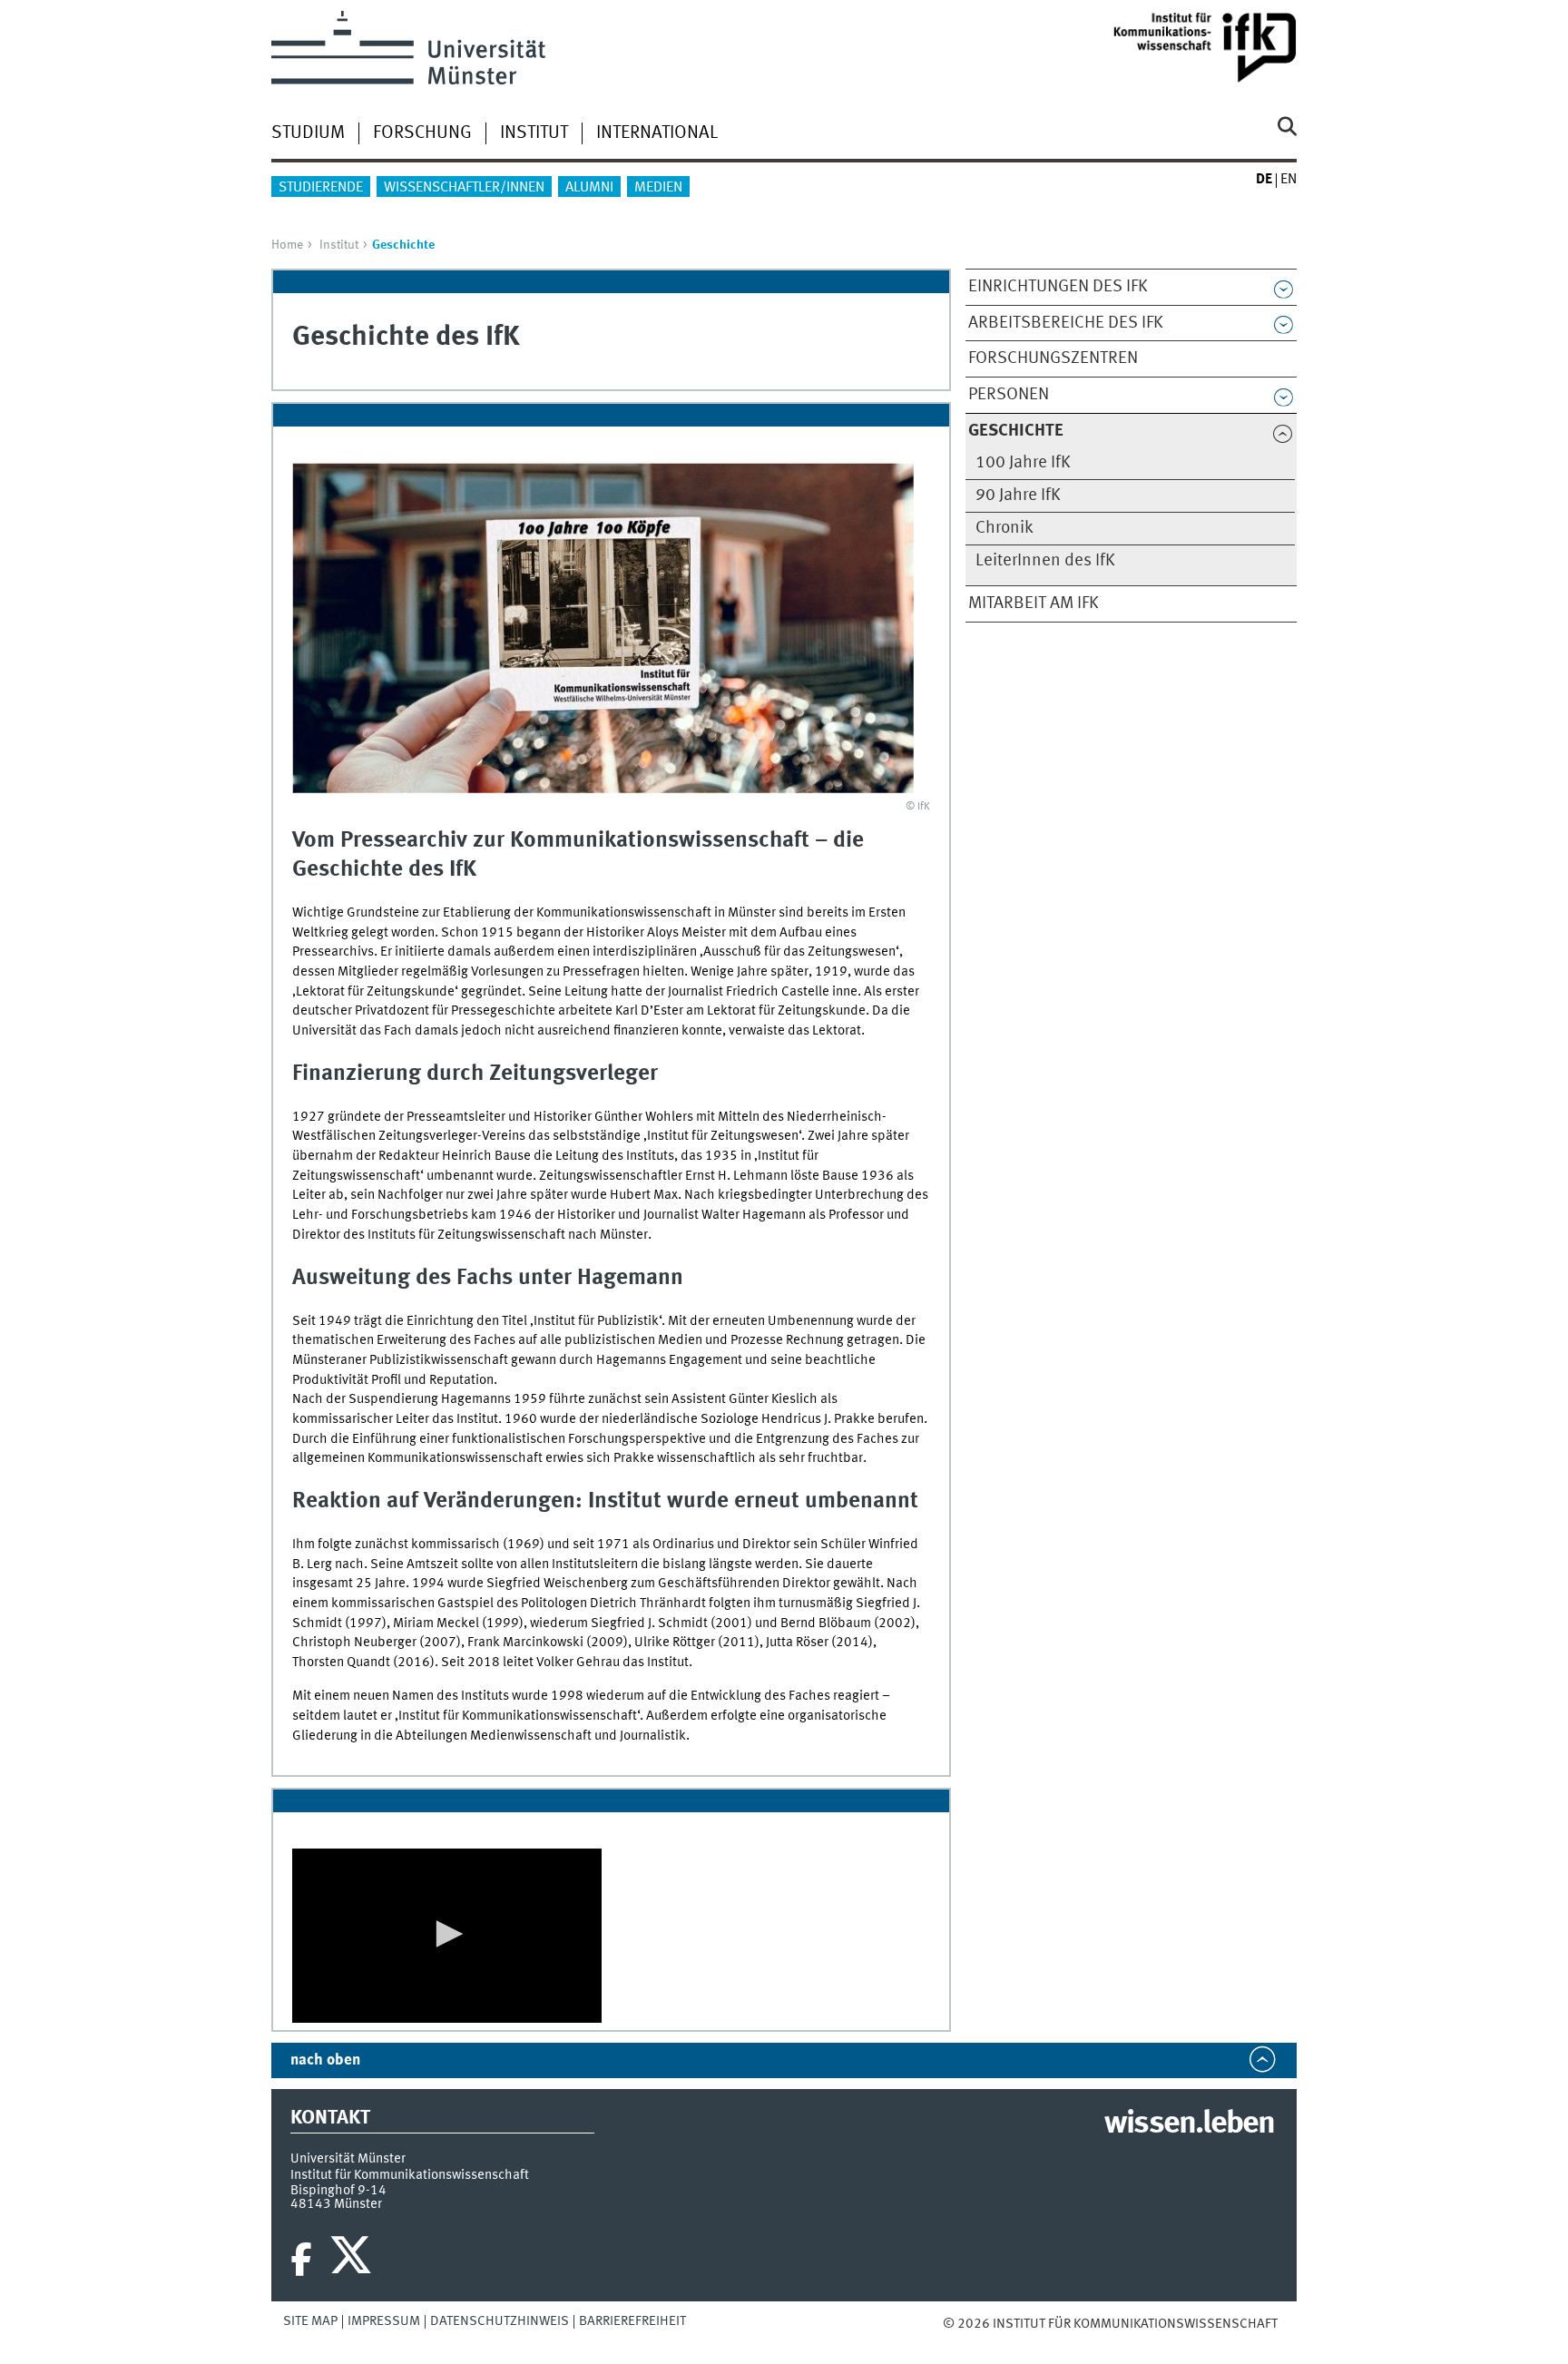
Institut (534, 133)
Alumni (589, 188)
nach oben (325, 2060)
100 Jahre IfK (1023, 463)
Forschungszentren (1053, 358)
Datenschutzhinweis (500, 2321)
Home (287, 245)
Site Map (310, 2321)
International (657, 133)
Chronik (1004, 528)
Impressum (384, 2321)
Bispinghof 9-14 (338, 2191)
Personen (1009, 395)
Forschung (422, 133)
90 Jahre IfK (1018, 495)
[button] (446, 1934)
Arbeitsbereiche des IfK (1066, 323)
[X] (353, 2260)
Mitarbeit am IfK (1034, 603)
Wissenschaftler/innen (464, 188)
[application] (447, 1936)
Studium (308, 133)
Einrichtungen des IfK (1058, 287)
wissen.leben (1189, 2124)
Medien (658, 188)
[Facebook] (301, 2260)
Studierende (321, 188)
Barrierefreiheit (632, 2321)
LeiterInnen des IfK (1045, 561)
